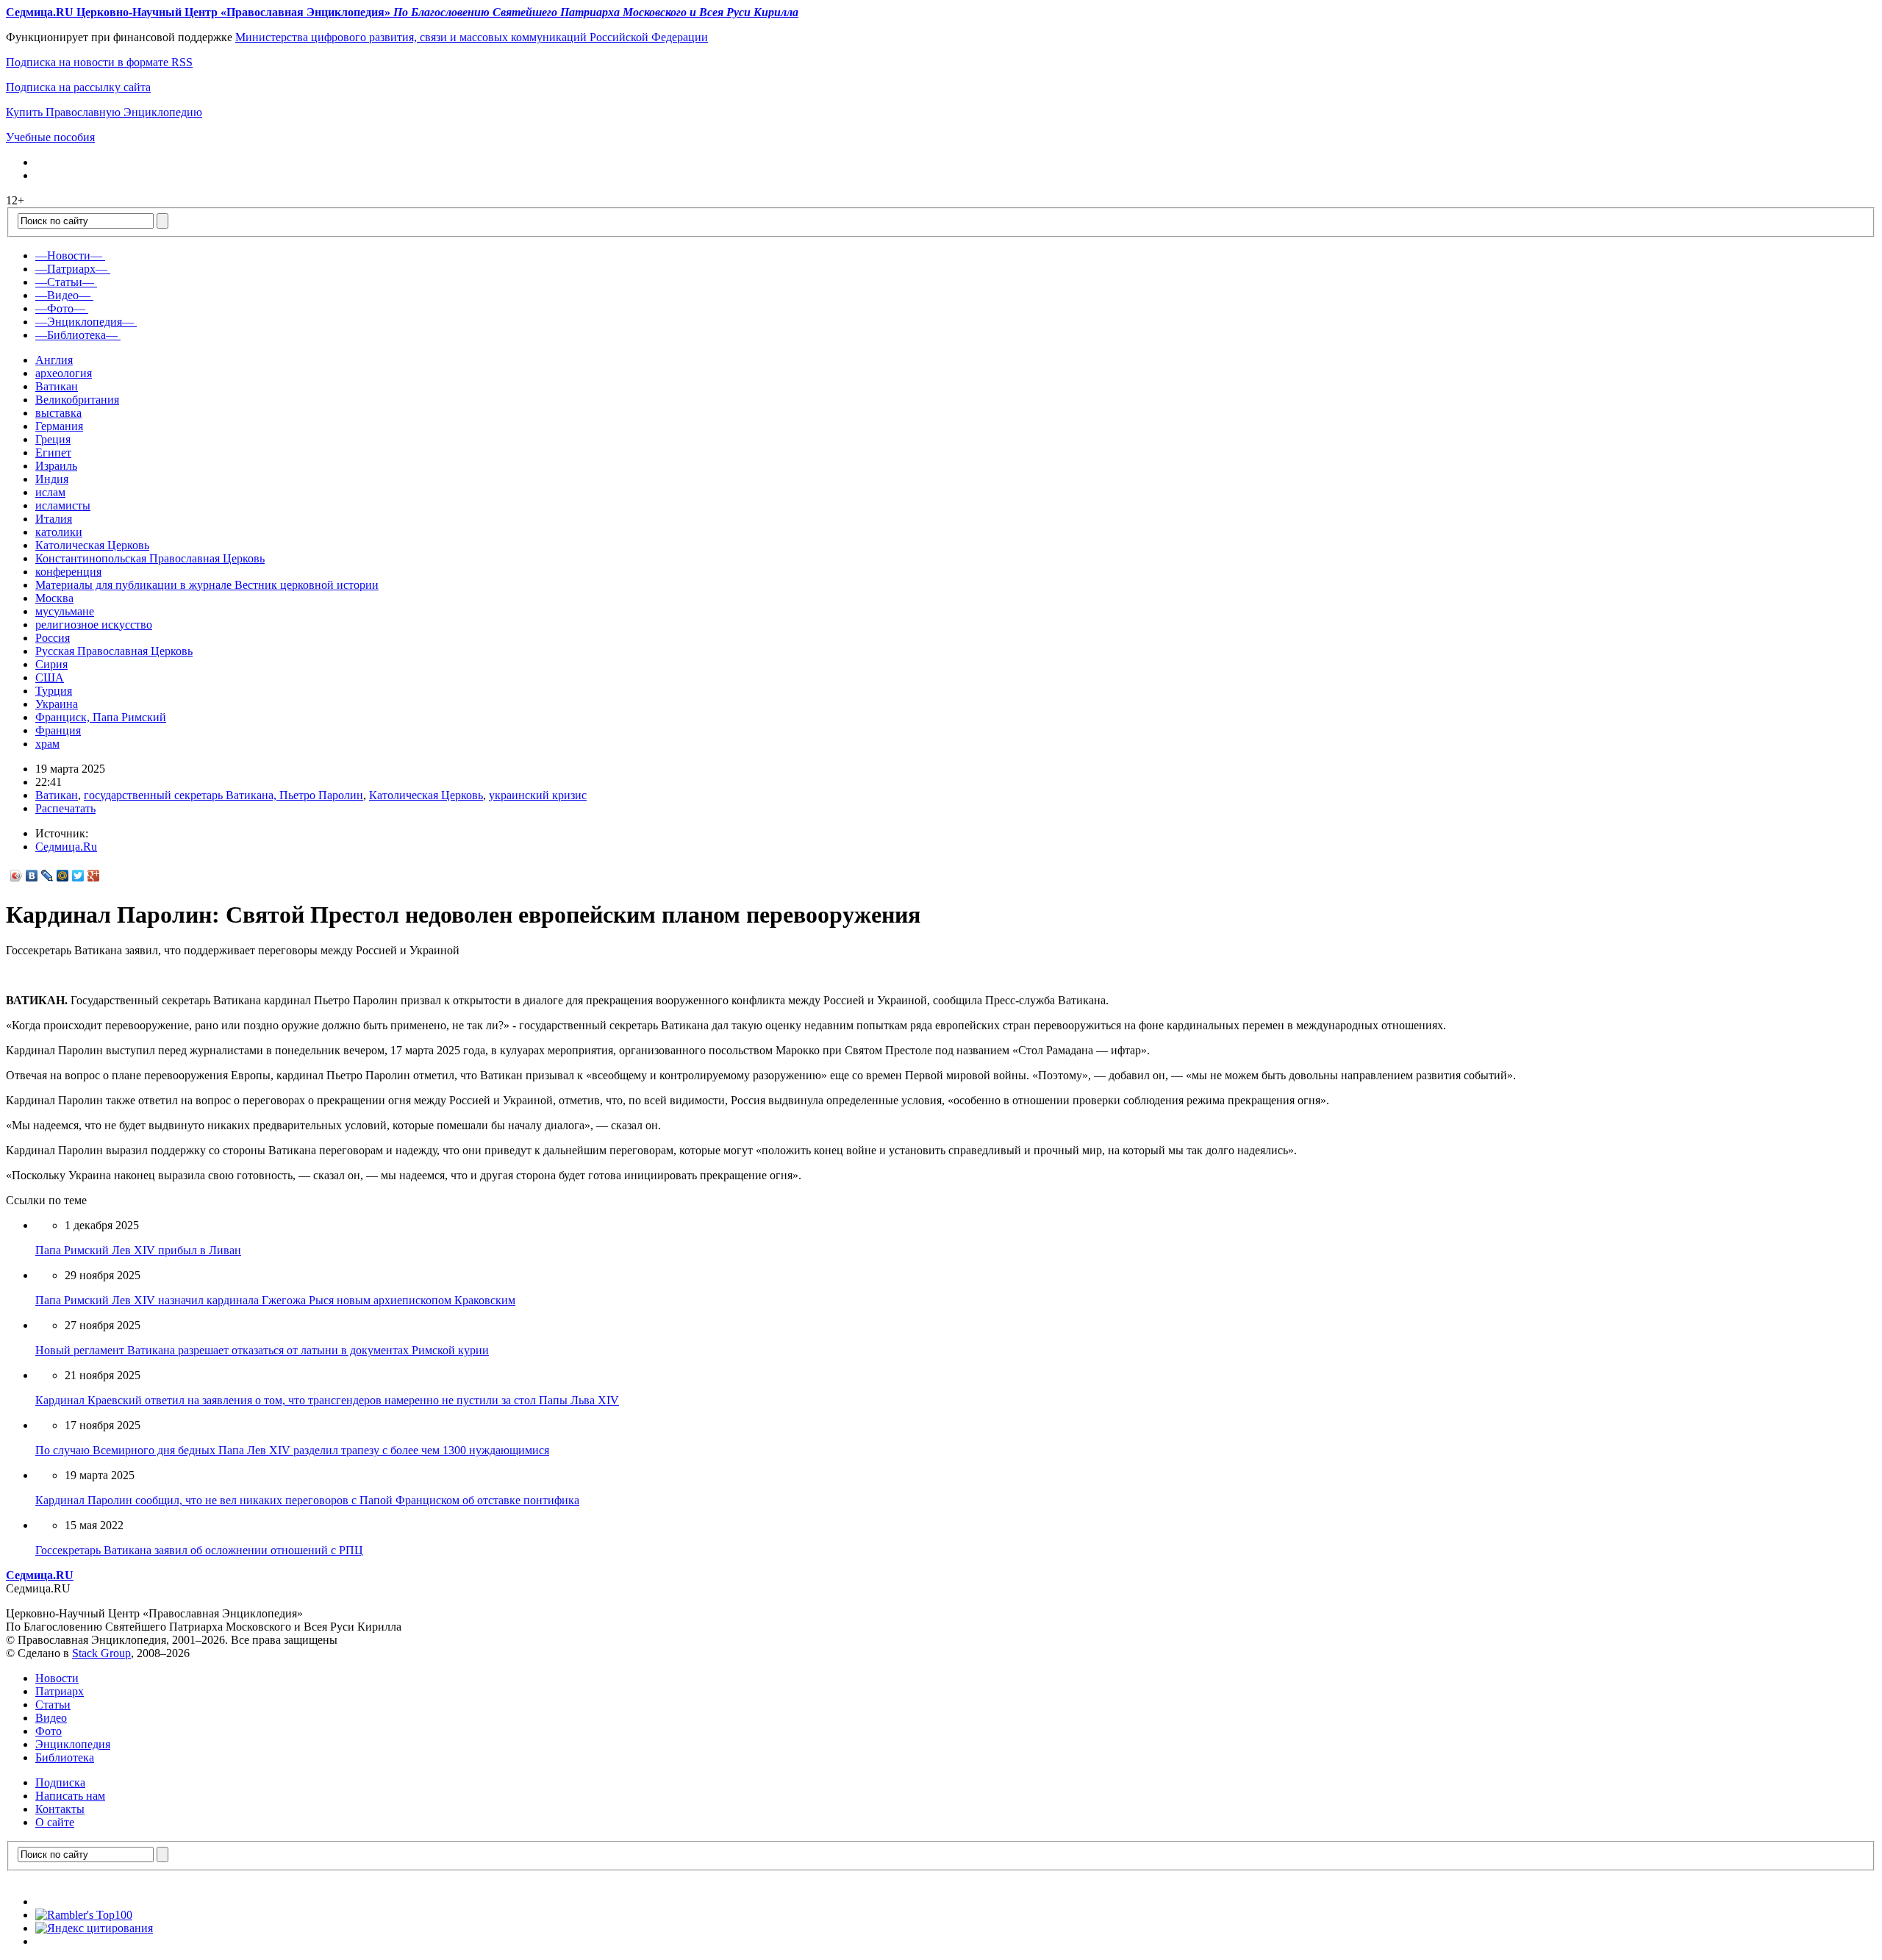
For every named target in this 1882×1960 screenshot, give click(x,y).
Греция (53, 439)
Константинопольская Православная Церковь (150, 558)
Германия (59, 426)
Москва (54, 598)
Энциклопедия (73, 1744)
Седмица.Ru (66, 847)
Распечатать (65, 808)
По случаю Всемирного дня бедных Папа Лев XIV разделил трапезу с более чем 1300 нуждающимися (292, 1450)
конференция (68, 572)
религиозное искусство (94, 625)
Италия (54, 519)
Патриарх (60, 1691)
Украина (57, 704)
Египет (53, 453)
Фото (49, 1731)
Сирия (51, 664)
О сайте (55, 1822)
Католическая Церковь (92, 545)
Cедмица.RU (40, 1575)
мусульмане (65, 611)
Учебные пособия (50, 137)
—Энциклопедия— (85, 322)
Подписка (60, 1782)
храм (47, 744)
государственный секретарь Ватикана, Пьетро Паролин (223, 795)
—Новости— (69, 255)
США (50, 677)
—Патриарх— (71, 269)
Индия (52, 479)
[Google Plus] (94, 876)
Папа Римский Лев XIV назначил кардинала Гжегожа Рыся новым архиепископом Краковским (275, 1300)
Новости (57, 1678)
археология (64, 373)
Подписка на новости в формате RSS (99, 62)
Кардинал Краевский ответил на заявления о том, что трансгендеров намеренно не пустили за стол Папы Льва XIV (327, 1400)
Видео (51, 1718)
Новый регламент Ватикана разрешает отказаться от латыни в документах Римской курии (262, 1350)
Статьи (53, 1705)
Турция (54, 691)
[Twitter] (78, 876)
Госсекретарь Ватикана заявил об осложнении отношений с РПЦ (199, 1550)
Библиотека (65, 1757)
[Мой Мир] (63, 876)
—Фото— (60, 308)
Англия (54, 360)
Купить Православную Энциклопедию (104, 112)
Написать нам (70, 1796)
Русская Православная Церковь (114, 651)
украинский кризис (538, 795)
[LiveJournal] (47, 876)
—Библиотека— (76, 335)
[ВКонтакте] (32, 876)
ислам (50, 492)
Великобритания (77, 400)
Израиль (56, 466)
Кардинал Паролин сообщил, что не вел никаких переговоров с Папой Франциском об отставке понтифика (307, 1500)
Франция (58, 730)
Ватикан (57, 386)
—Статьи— (65, 282)
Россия (53, 638)
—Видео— (63, 295)
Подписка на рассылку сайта (78, 87)
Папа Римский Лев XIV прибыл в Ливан (138, 1250)
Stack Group (101, 1653)
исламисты (63, 505)
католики (59, 532)
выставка (58, 413)
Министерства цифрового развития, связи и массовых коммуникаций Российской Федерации (472, 37)
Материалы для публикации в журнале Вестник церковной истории (207, 585)
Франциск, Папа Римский (101, 717)
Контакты (60, 1809)
